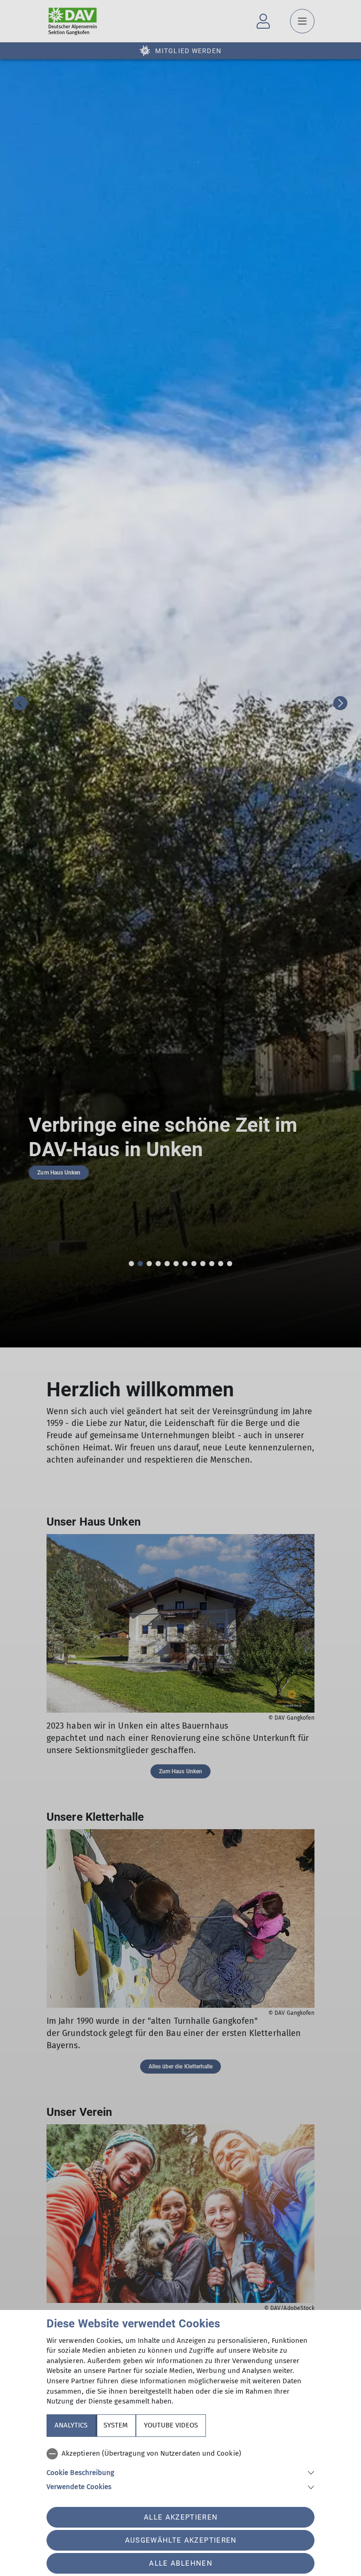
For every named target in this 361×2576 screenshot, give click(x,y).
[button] (180, 2472)
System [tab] (116, 2425)
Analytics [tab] (71, 2425)
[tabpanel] (180, 2468)
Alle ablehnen (180, 2563)
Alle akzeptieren (181, 2517)
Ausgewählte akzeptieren (181, 2540)
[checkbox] (180, 2454)
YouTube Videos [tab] (171, 2425)
